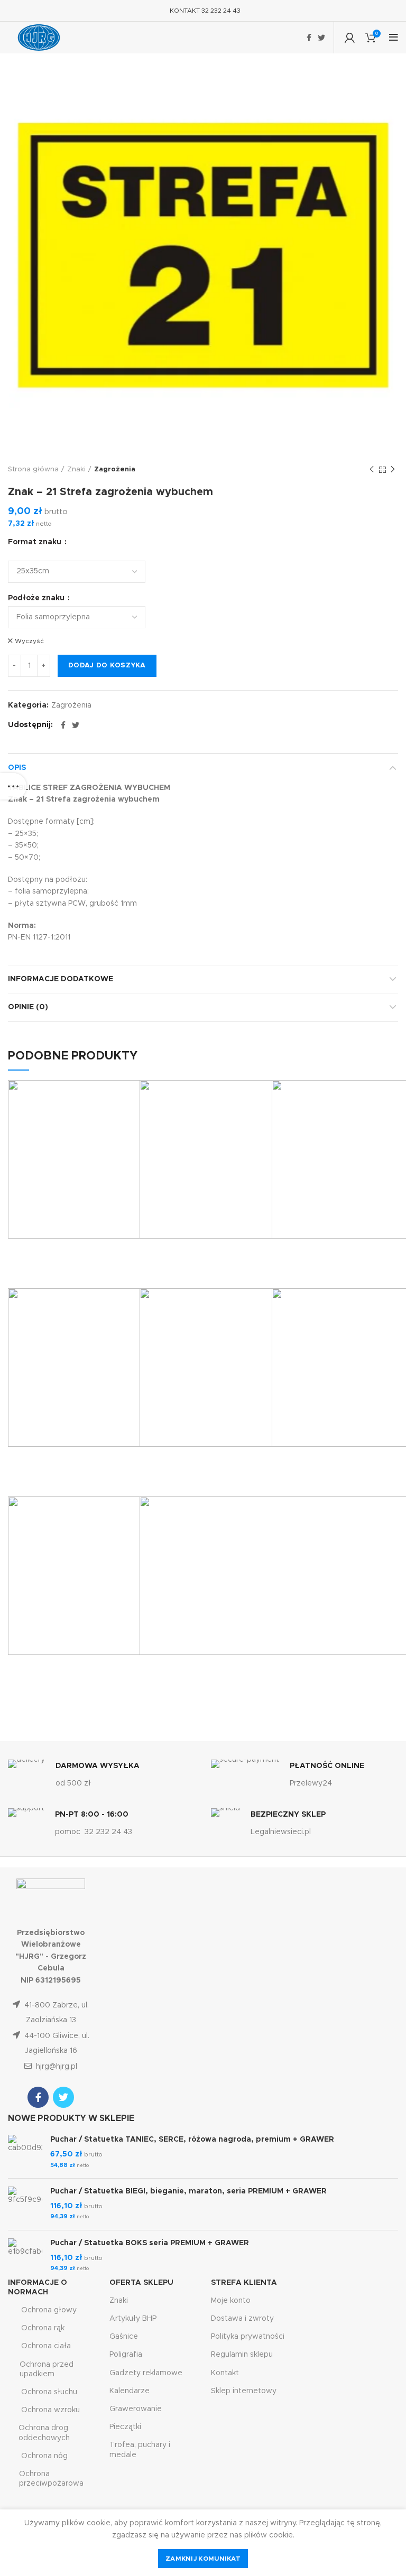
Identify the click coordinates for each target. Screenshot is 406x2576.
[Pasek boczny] (13, 786)
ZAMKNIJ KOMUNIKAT (203, 2559)
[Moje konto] (350, 38)
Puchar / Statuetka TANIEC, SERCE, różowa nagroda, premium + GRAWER (192, 2140)
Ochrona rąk (43, 2328)
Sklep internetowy (244, 2391)
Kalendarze (130, 2391)
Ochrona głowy (49, 2310)
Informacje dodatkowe (61, 979)
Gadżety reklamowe (146, 2373)
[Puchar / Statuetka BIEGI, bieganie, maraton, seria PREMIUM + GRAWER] (25, 2204)
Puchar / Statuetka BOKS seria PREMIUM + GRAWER (150, 2243)
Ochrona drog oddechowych (44, 2433)
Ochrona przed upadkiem (47, 2369)
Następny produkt (393, 470)
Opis (17, 768)
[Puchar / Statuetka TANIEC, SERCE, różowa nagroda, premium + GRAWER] (25, 2152)
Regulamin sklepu (242, 2355)
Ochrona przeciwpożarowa (51, 2479)
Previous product (372, 470)
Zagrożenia (115, 469)
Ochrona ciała (46, 2346)
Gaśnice (124, 2337)
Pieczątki (125, 2427)
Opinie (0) (28, 1007)
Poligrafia (126, 2355)
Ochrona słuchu (49, 2392)
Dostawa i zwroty (242, 2319)
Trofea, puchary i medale (140, 2450)
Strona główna (33, 469)
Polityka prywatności (248, 2337)
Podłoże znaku (37, 598)
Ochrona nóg (44, 2456)
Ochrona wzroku (50, 2410)
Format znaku (36, 542)
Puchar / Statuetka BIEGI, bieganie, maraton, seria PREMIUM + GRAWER (188, 2191)
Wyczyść (29, 641)
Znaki (76, 469)
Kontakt (225, 2373)
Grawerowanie (136, 2409)
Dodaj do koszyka (107, 666)
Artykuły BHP (133, 2319)
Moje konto (231, 2301)
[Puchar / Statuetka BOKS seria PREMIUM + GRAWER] (25, 2256)
